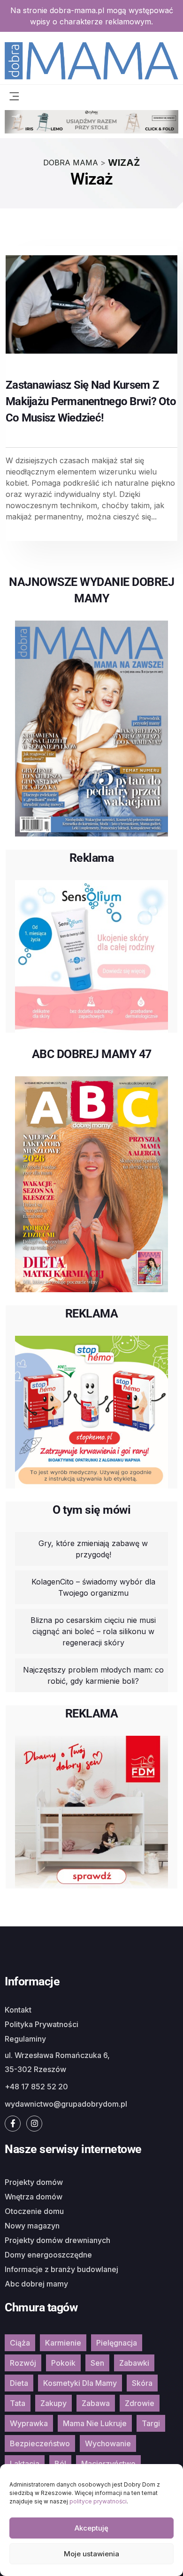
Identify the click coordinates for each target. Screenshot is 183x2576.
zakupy (53, 2403)
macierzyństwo (108, 2464)
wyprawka (29, 2423)
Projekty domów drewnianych (57, 2240)
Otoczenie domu (34, 2211)
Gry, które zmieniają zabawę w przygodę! (93, 1549)
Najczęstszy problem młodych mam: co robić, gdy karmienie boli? (93, 1675)
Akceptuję (91, 2528)
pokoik (63, 2363)
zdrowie (140, 2403)
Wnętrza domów (34, 2197)
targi (151, 2423)
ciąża (20, 2343)
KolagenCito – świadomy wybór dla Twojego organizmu (93, 1587)
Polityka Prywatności (42, 2024)
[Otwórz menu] (14, 95)
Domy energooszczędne (48, 2255)
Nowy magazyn (32, 2226)
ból (60, 2464)
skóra (142, 2383)
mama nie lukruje (95, 2423)
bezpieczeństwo (40, 2443)
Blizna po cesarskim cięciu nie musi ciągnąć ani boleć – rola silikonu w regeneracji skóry (93, 1631)
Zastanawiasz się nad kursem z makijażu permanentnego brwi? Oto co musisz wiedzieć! (91, 401)
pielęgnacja (117, 2343)
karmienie (63, 2343)
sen (97, 2363)
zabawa (96, 2403)
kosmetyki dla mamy (80, 2383)
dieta (19, 2383)
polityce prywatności (98, 2501)
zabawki (134, 2363)
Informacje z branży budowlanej (61, 2269)
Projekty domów (34, 2182)
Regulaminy (25, 2039)
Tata (18, 2403)
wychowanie (108, 2443)
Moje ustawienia (91, 2554)
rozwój (23, 2363)
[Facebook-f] (13, 2124)
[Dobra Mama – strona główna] (91, 60)
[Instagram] (34, 2124)
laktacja (25, 2464)
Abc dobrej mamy (36, 2284)
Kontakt (18, 2010)
